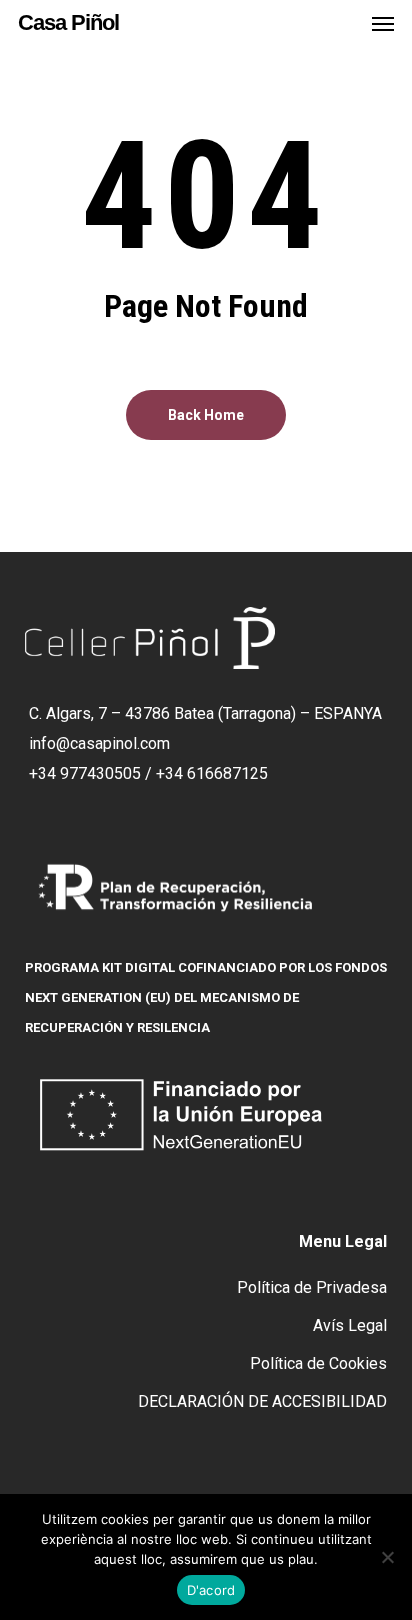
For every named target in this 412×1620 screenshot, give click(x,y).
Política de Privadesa (312, 1287)
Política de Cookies (318, 1363)
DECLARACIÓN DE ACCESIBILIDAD (262, 1401)
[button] (383, 23)
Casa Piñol (68, 23)
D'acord (211, 1590)
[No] (387, 1557)
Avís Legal (350, 1325)
